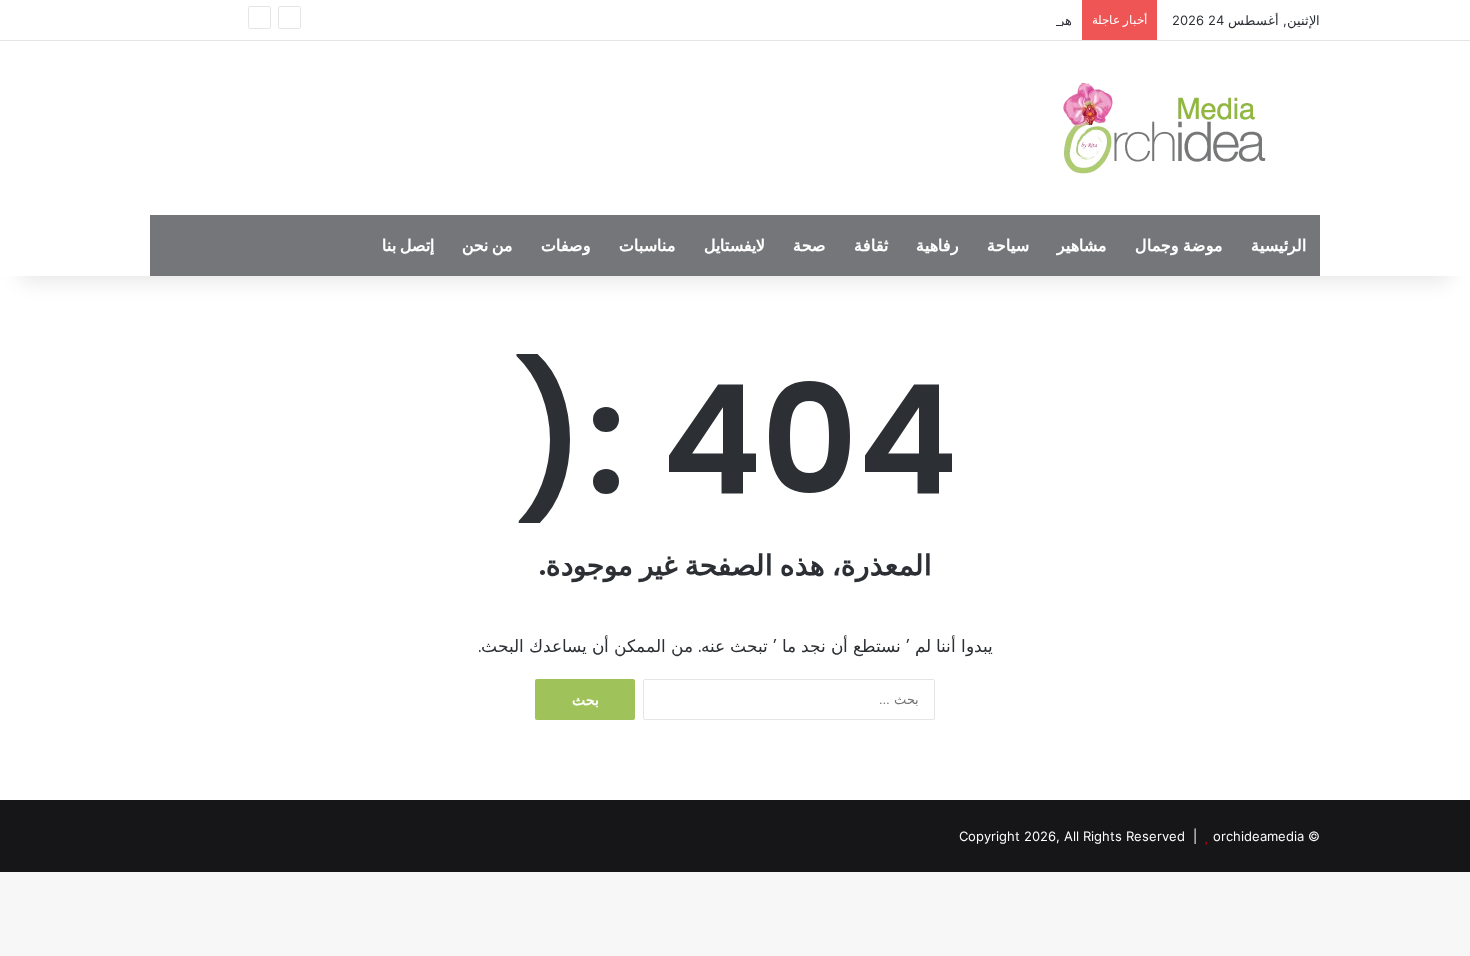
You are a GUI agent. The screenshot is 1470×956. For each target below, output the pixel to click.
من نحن (487, 245)
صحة (809, 245)
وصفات (566, 245)
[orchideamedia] (1170, 128)
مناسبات (647, 245)
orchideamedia (1258, 836)
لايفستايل (734, 245)
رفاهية (937, 245)
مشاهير (1082, 245)
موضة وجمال (1179, 245)
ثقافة (871, 245)
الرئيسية (1278, 245)
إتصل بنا (408, 245)
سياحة (1008, 245)
